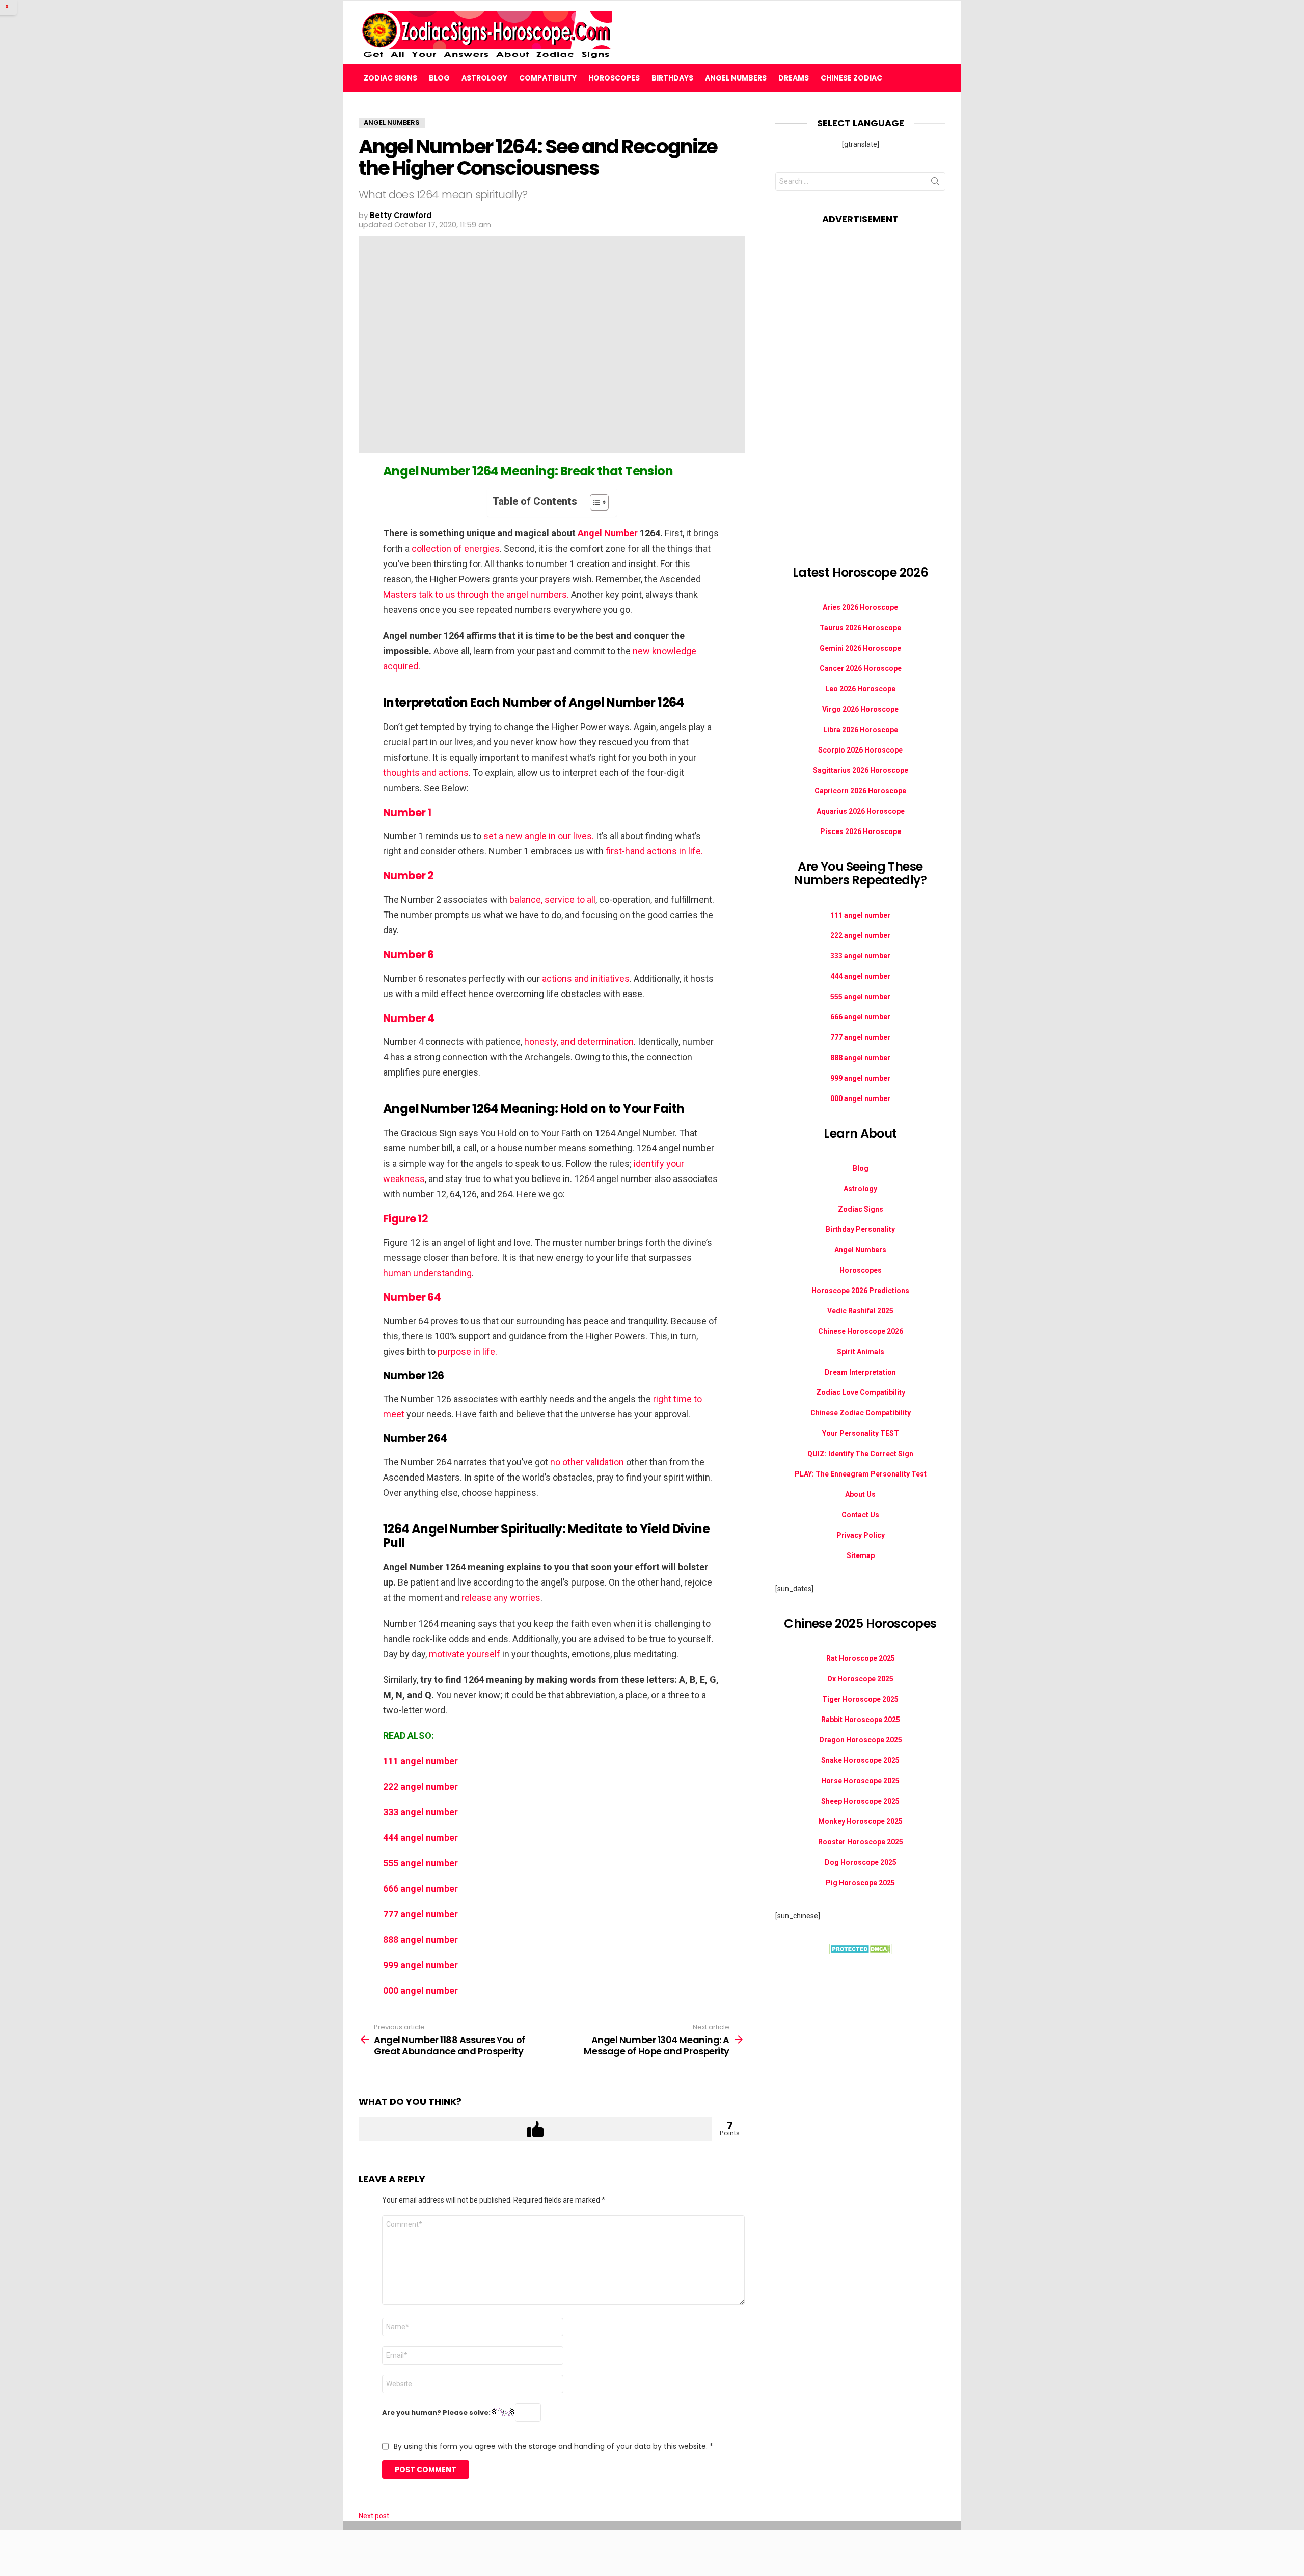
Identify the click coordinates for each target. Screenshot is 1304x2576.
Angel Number (608, 533)
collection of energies (456, 548)
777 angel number (420, 1914)
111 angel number (420, 1761)
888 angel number (420, 1939)
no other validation (587, 1462)
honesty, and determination (579, 1042)
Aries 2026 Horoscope (860, 607)
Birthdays (672, 78)
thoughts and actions (426, 773)
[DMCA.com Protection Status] (861, 1952)
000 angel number (420, 1990)
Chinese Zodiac (851, 78)
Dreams (794, 78)
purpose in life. (467, 1351)
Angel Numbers (736, 78)
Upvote (535, 2129)
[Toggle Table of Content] (594, 502)
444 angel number (420, 1837)
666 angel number (420, 1888)
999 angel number (420, 1965)
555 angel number (420, 1863)
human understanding (427, 1273)
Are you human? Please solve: (437, 2413)
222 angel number (420, 1787)
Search (935, 183)
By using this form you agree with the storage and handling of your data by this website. (553, 2446)
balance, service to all (552, 900)
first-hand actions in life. (654, 851)
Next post (374, 2516)
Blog (439, 78)
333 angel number (420, 1812)
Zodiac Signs (390, 78)
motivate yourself (465, 1654)
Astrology (484, 78)
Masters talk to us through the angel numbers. (476, 594)
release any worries (501, 1598)
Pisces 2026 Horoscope (861, 831)
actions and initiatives (586, 978)
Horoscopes (614, 78)
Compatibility (548, 78)
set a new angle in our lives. (539, 836)
